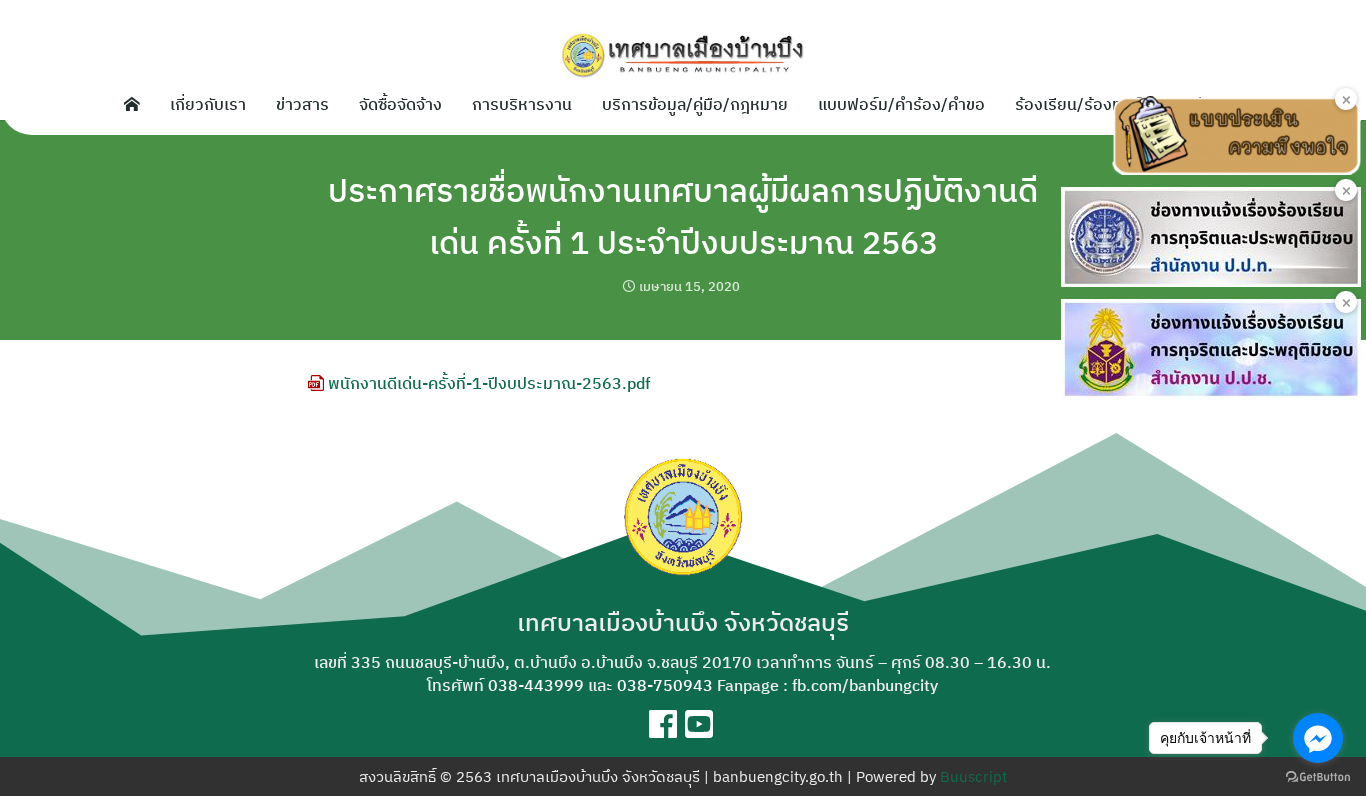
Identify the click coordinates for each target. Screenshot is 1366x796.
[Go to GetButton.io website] (1318, 776)
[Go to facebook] (1318, 738)
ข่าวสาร (302, 104)
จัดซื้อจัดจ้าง (400, 104)
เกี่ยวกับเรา (208, 104)
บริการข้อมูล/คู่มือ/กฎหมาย (695, 104)
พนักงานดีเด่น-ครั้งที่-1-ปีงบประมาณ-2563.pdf (487, 383)
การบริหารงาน (522, 104)
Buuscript (973, 776)
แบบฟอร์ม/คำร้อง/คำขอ (901, 104)
